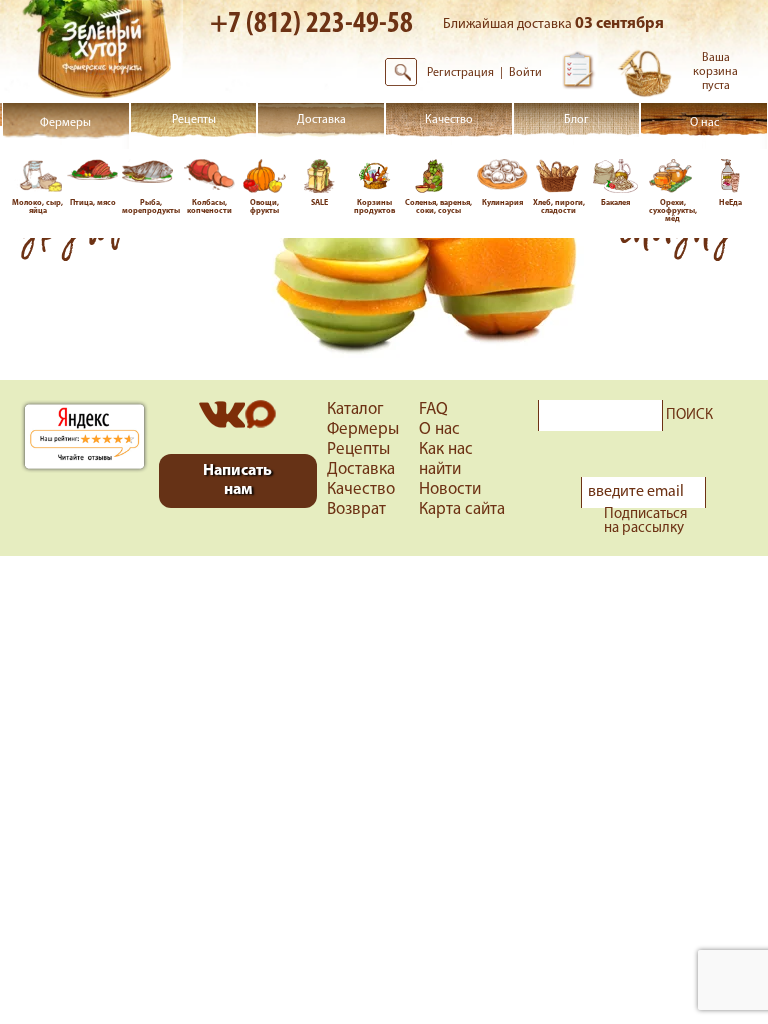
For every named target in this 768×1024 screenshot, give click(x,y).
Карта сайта (462, 509)
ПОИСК (689, 416)
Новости (450, 489)
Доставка (321, 120)
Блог (576, 120)
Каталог (355, 409)
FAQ (433, 409)
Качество (449, 120)
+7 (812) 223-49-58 (311, 24)
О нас (704, 123)
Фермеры (65, 123)
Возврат (356, 509)
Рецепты (194, 120)
